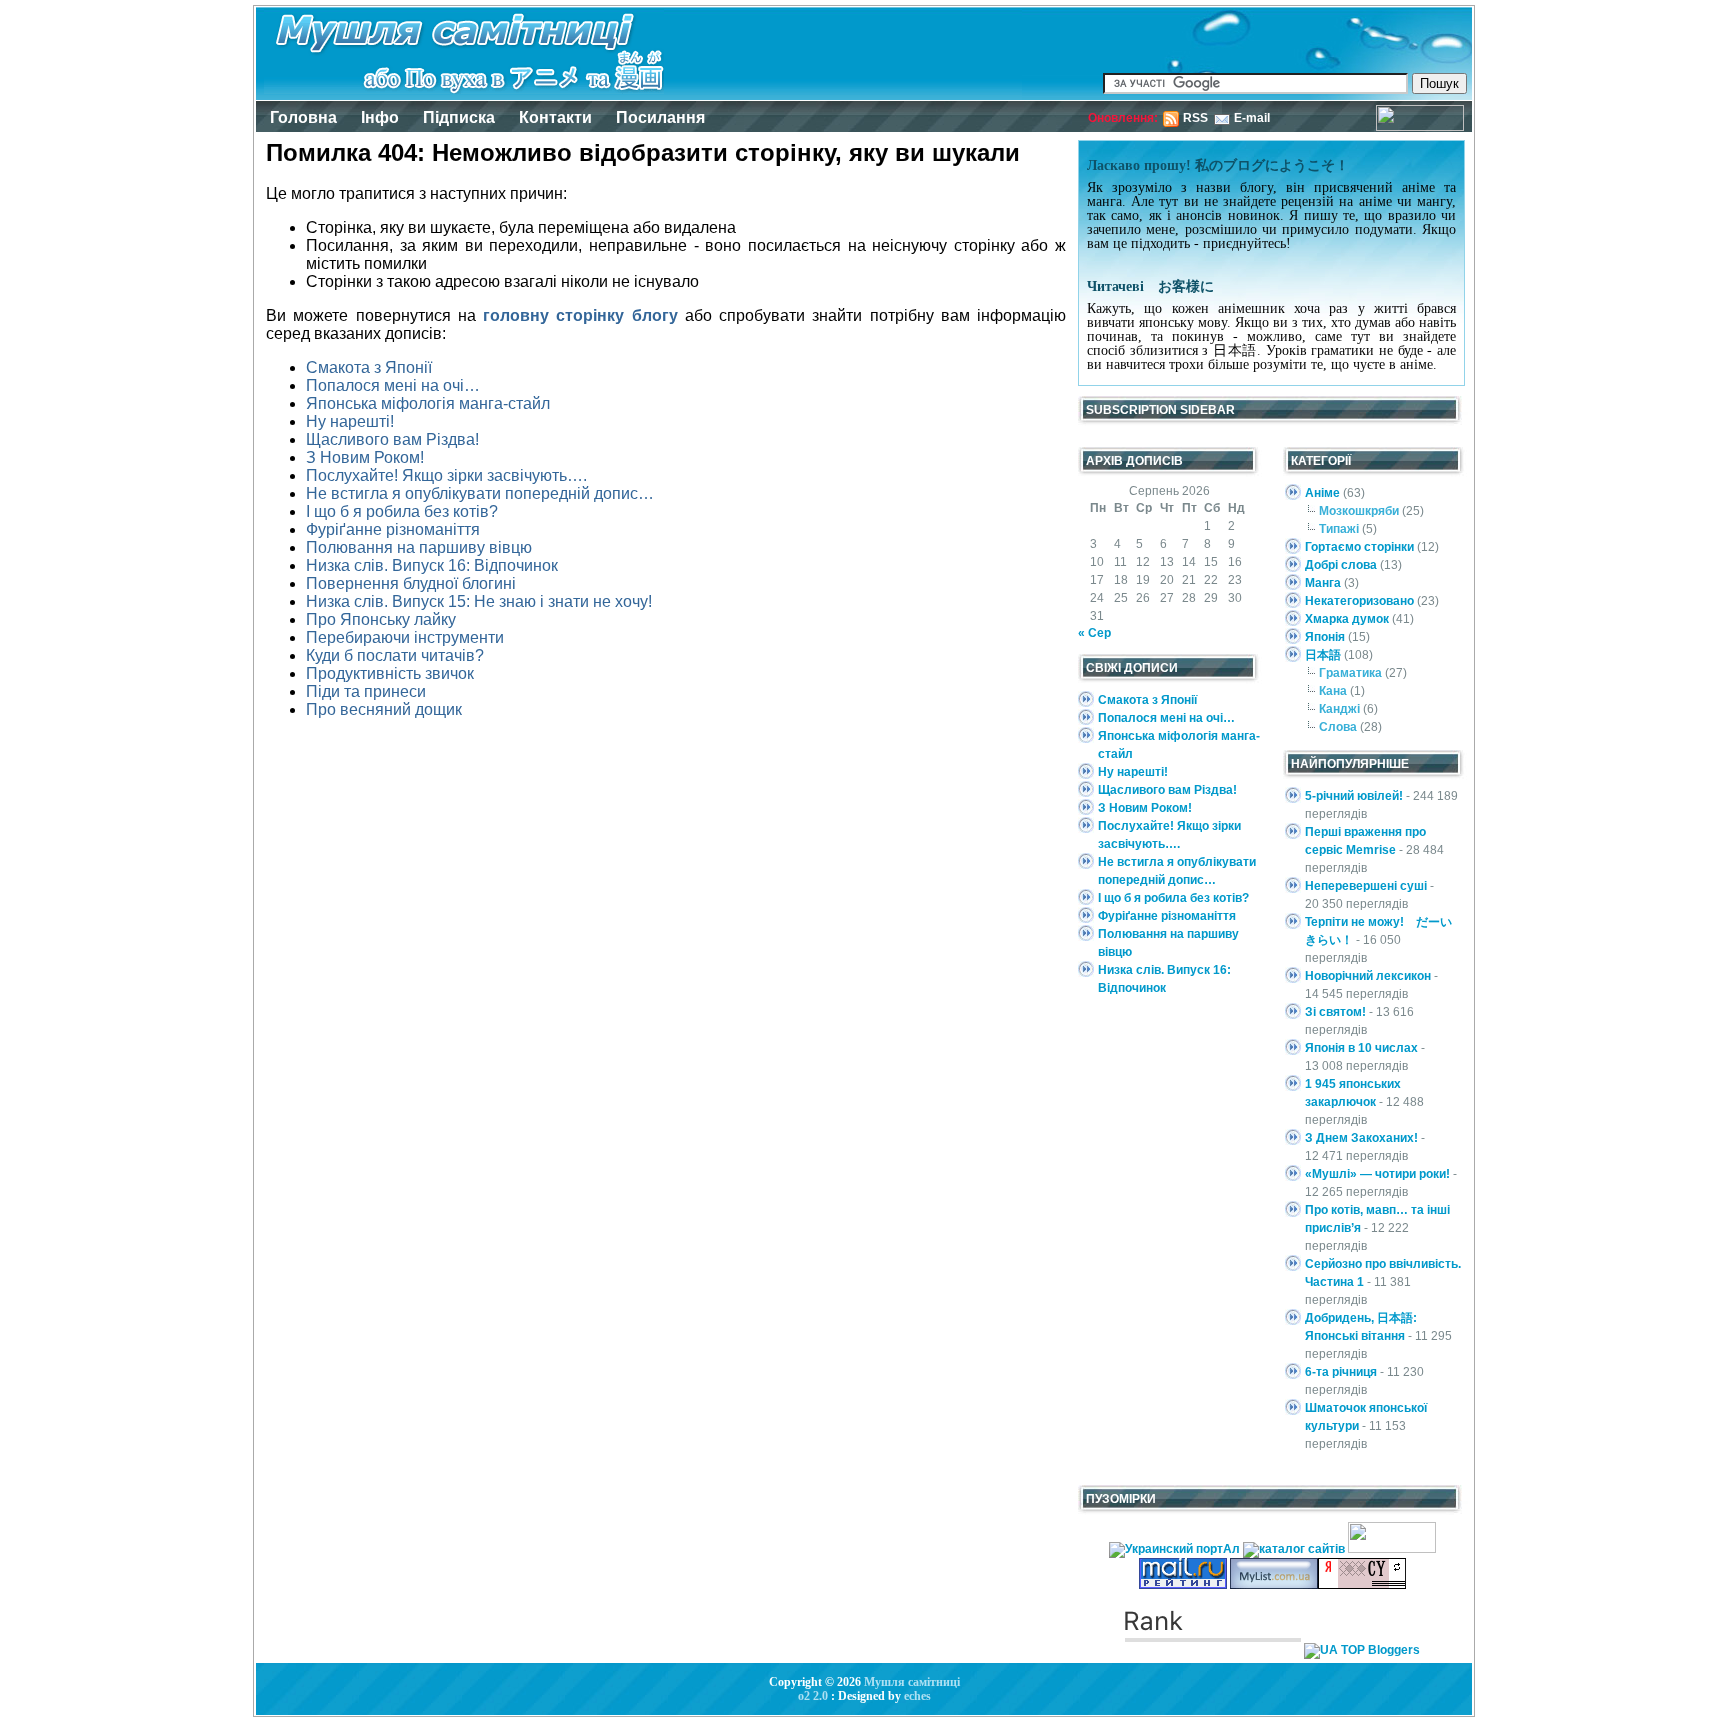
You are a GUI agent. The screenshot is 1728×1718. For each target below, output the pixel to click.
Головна (303, 117)
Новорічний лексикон (1368, 976)
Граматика (1350, 673)
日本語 (1323, 655)
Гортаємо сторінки (1359, 547)
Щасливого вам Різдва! (392, 439)
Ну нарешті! (350, 421)
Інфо (380, 117)
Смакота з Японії (369, 367)
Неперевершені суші (1366, 886)
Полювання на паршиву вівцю (419, 547)
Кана (1333, 691)
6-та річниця (1341, 1372)
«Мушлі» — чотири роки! (1377, 1174)
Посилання (660, 117)
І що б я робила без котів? (402, 511)
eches (917, 1696)
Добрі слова (1341, 565)
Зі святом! (1335, 1012)
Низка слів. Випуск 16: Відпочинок (432, 565)
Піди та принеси (366, 691)
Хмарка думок (1347, 619)
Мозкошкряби (1359, 511)
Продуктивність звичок (390, 673)
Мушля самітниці (912, 1682)
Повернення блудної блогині (411, 583)
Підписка (459, 117)
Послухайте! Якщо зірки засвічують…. (446, 475)
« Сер (1094, 633)
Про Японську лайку (381, 619)
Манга (1323, 583)
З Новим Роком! (365, 457)
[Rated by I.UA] (1392, 1549)
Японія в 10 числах (1361, 1048)
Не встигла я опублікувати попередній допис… (480, 493)
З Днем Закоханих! (1361, 1138)
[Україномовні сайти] (1295, 1549)
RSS (1195, 118)
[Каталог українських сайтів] (1274, 1585)
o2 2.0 (813, 1696)
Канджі (1339, 709)
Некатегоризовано (1359, 601)
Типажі (1339, 529)
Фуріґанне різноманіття (393, 529)
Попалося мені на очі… (393, 385)
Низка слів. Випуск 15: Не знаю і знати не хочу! (479, 601)
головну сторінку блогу (580, 315)
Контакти (555, 117)
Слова (1338, 727)
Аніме (1322, 493)
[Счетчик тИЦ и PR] (1362, 1585)
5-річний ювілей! (1354, 796)
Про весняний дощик (384, 709)
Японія (1325, 637)
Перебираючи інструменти (405, 637)
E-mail (1252, 118)
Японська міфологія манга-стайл (428, 403)
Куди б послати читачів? (395, 655)
